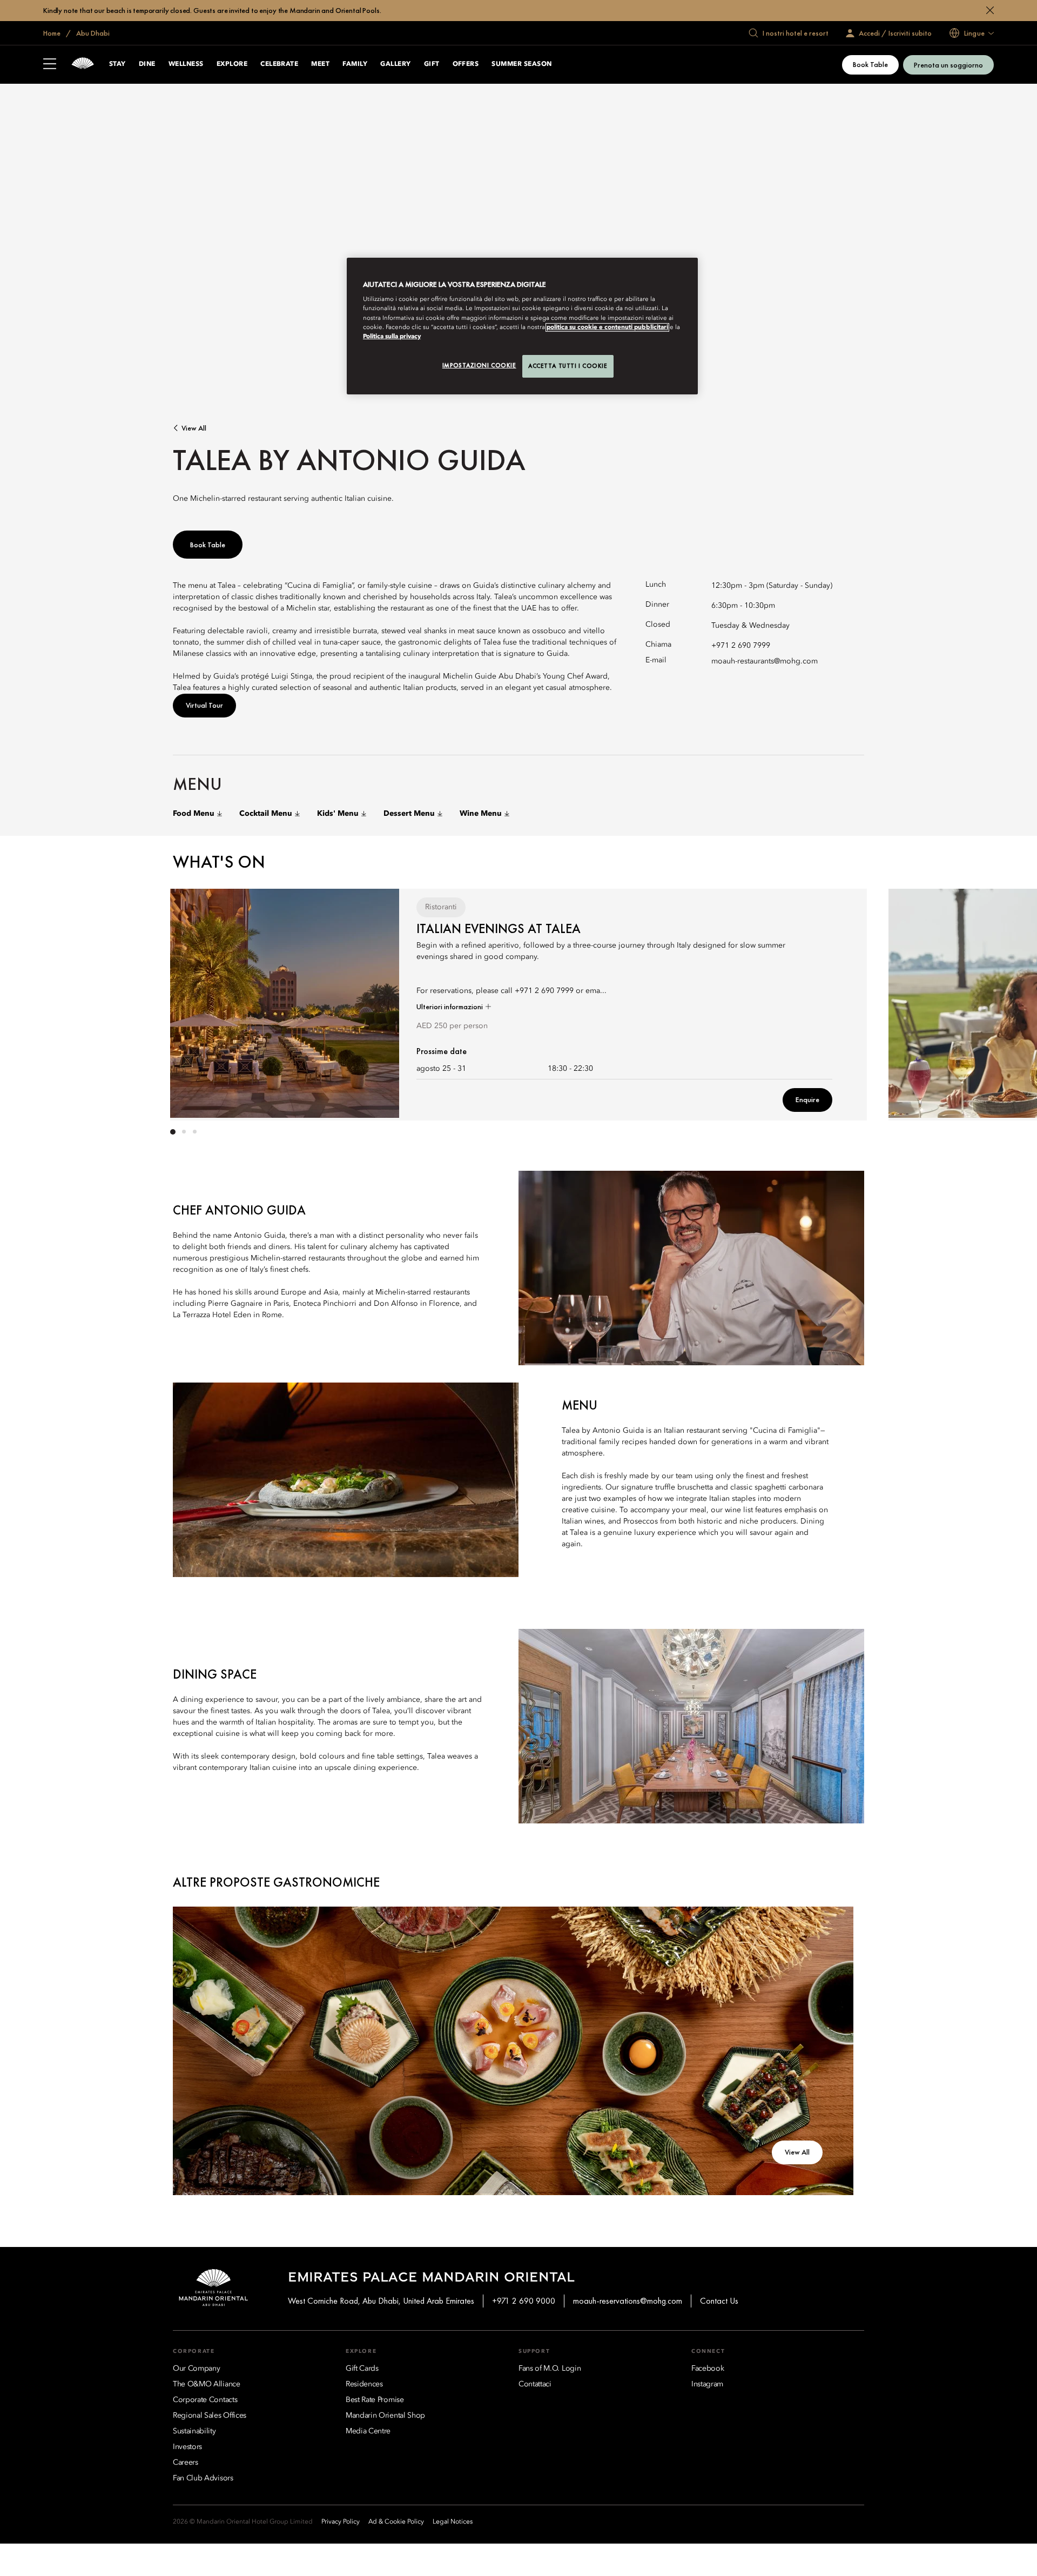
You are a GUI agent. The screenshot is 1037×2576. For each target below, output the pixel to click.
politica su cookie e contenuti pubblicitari (607, 327)
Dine (147, 64)
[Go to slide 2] (184, 1132)
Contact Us (719, 2301)
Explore (232, 64)
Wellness (186, 64)
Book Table (870, 64)
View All (194, 428)
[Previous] (205, 1002)
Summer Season (521, 64)
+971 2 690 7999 (741, 646)
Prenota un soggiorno (948, 65)
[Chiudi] (990, 10)
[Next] (832, 1002)
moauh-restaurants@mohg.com (765, 661)
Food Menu (194, 814)
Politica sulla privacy (392, 337)
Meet (320, 64)
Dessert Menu (409, 814)
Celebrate (279, 64)
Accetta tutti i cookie (568, 366)
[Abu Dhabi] (83, 65)
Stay (117, 64)
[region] (522, 326)
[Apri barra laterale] (50, 65)
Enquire (807, 1099)
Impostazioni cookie (479, 365)
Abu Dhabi (92, 33)
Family (355, 64)
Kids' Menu (338, 814)
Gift (432, 64)
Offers (466, 64)
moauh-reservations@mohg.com (628, 2301)
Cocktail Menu (266, 814)
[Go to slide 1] (173, 1132)
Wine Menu (481, 814)
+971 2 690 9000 (524, 2301)
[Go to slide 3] (194, 1132)
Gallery (395, 64)
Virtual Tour (204, 705)
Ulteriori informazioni (450, 1007)
